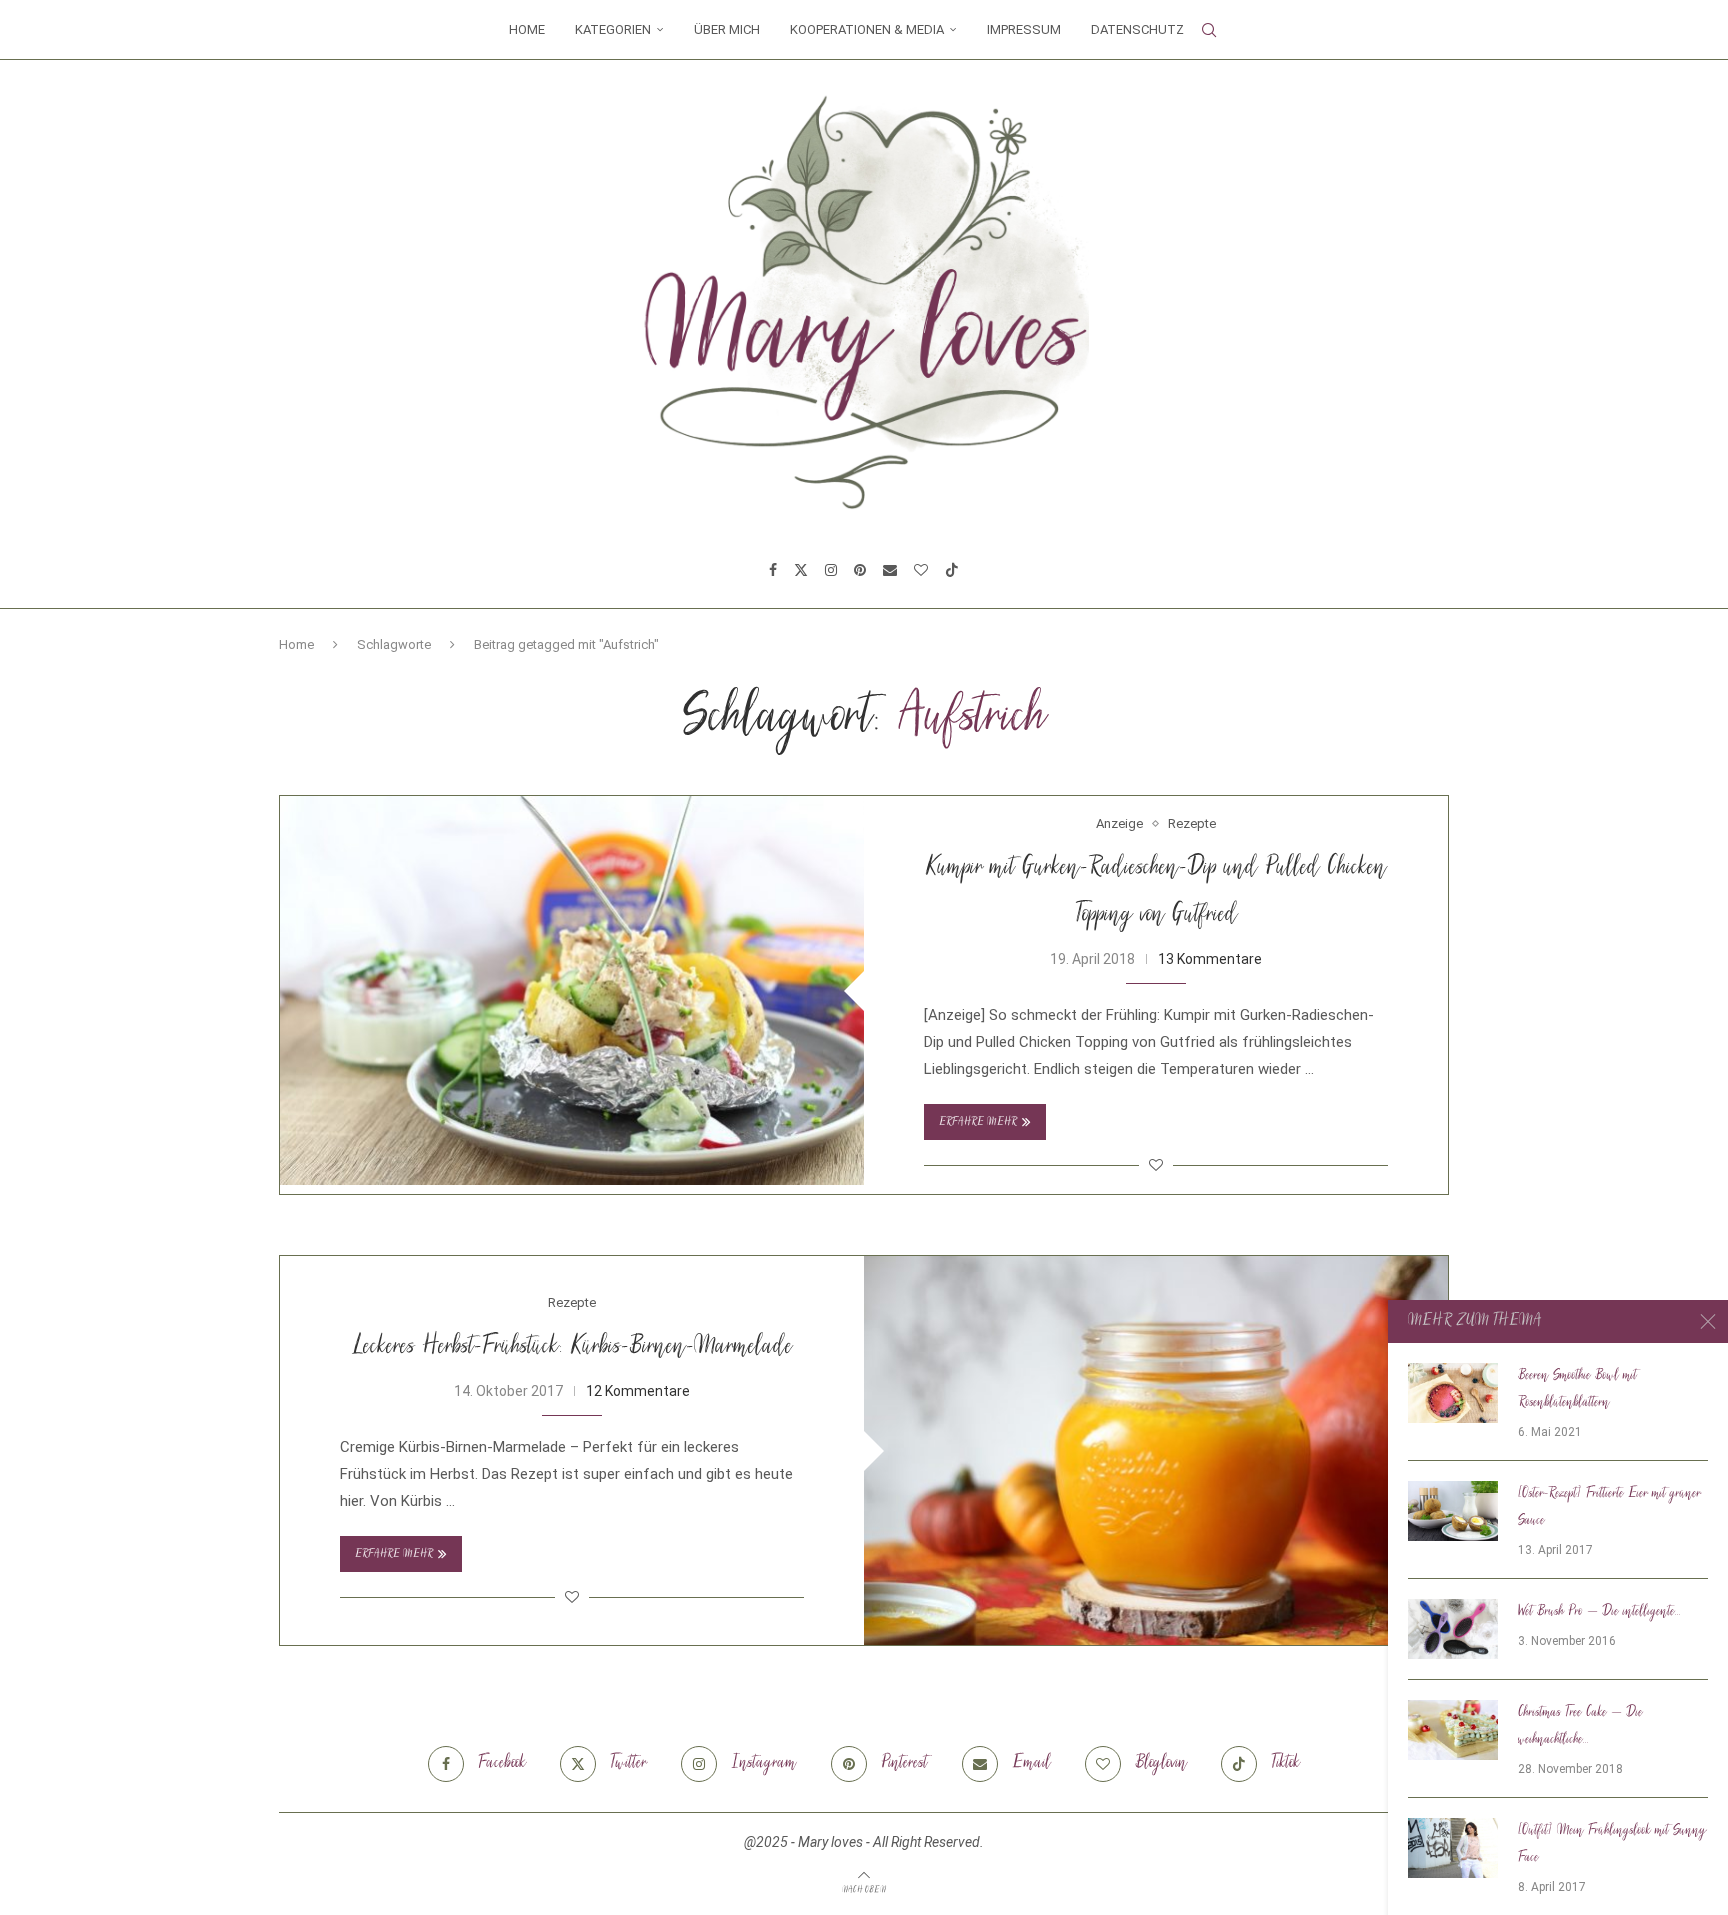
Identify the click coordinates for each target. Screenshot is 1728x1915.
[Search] (1209, 30)
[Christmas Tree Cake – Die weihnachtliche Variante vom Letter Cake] (1453, 1730)
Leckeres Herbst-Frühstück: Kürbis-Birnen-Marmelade (572, 1347)
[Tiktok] (952, 570)
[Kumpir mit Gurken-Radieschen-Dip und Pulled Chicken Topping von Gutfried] (572, 990)
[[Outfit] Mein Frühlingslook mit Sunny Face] (1453, 1848)
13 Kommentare (1210, 959)
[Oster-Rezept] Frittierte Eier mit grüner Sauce (1609, 1507)
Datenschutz (1137, 29)
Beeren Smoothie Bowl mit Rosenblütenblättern (1577, 1389)
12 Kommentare (638, 1391)
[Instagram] (831, 570)
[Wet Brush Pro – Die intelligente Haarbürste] (1453, 1629)
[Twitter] (801, 570)
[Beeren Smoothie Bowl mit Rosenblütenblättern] (1453, 1393)
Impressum (1024, 29)
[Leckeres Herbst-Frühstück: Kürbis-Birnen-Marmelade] (1156, 1450)
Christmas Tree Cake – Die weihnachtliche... (1580, 1726)
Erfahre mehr (978, 1122)
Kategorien (613, 29)
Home (527, 29)
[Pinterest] (860, 570)
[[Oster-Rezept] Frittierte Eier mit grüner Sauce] (1453, 1511)
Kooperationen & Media (867, 29)
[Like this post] (1156, 1165)
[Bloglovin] (921, 570)
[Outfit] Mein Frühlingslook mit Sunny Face (1612, 1844)
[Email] (890, 570)
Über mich (727, 29)
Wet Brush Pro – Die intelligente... (1599, 1612)
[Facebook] (773, 570)
